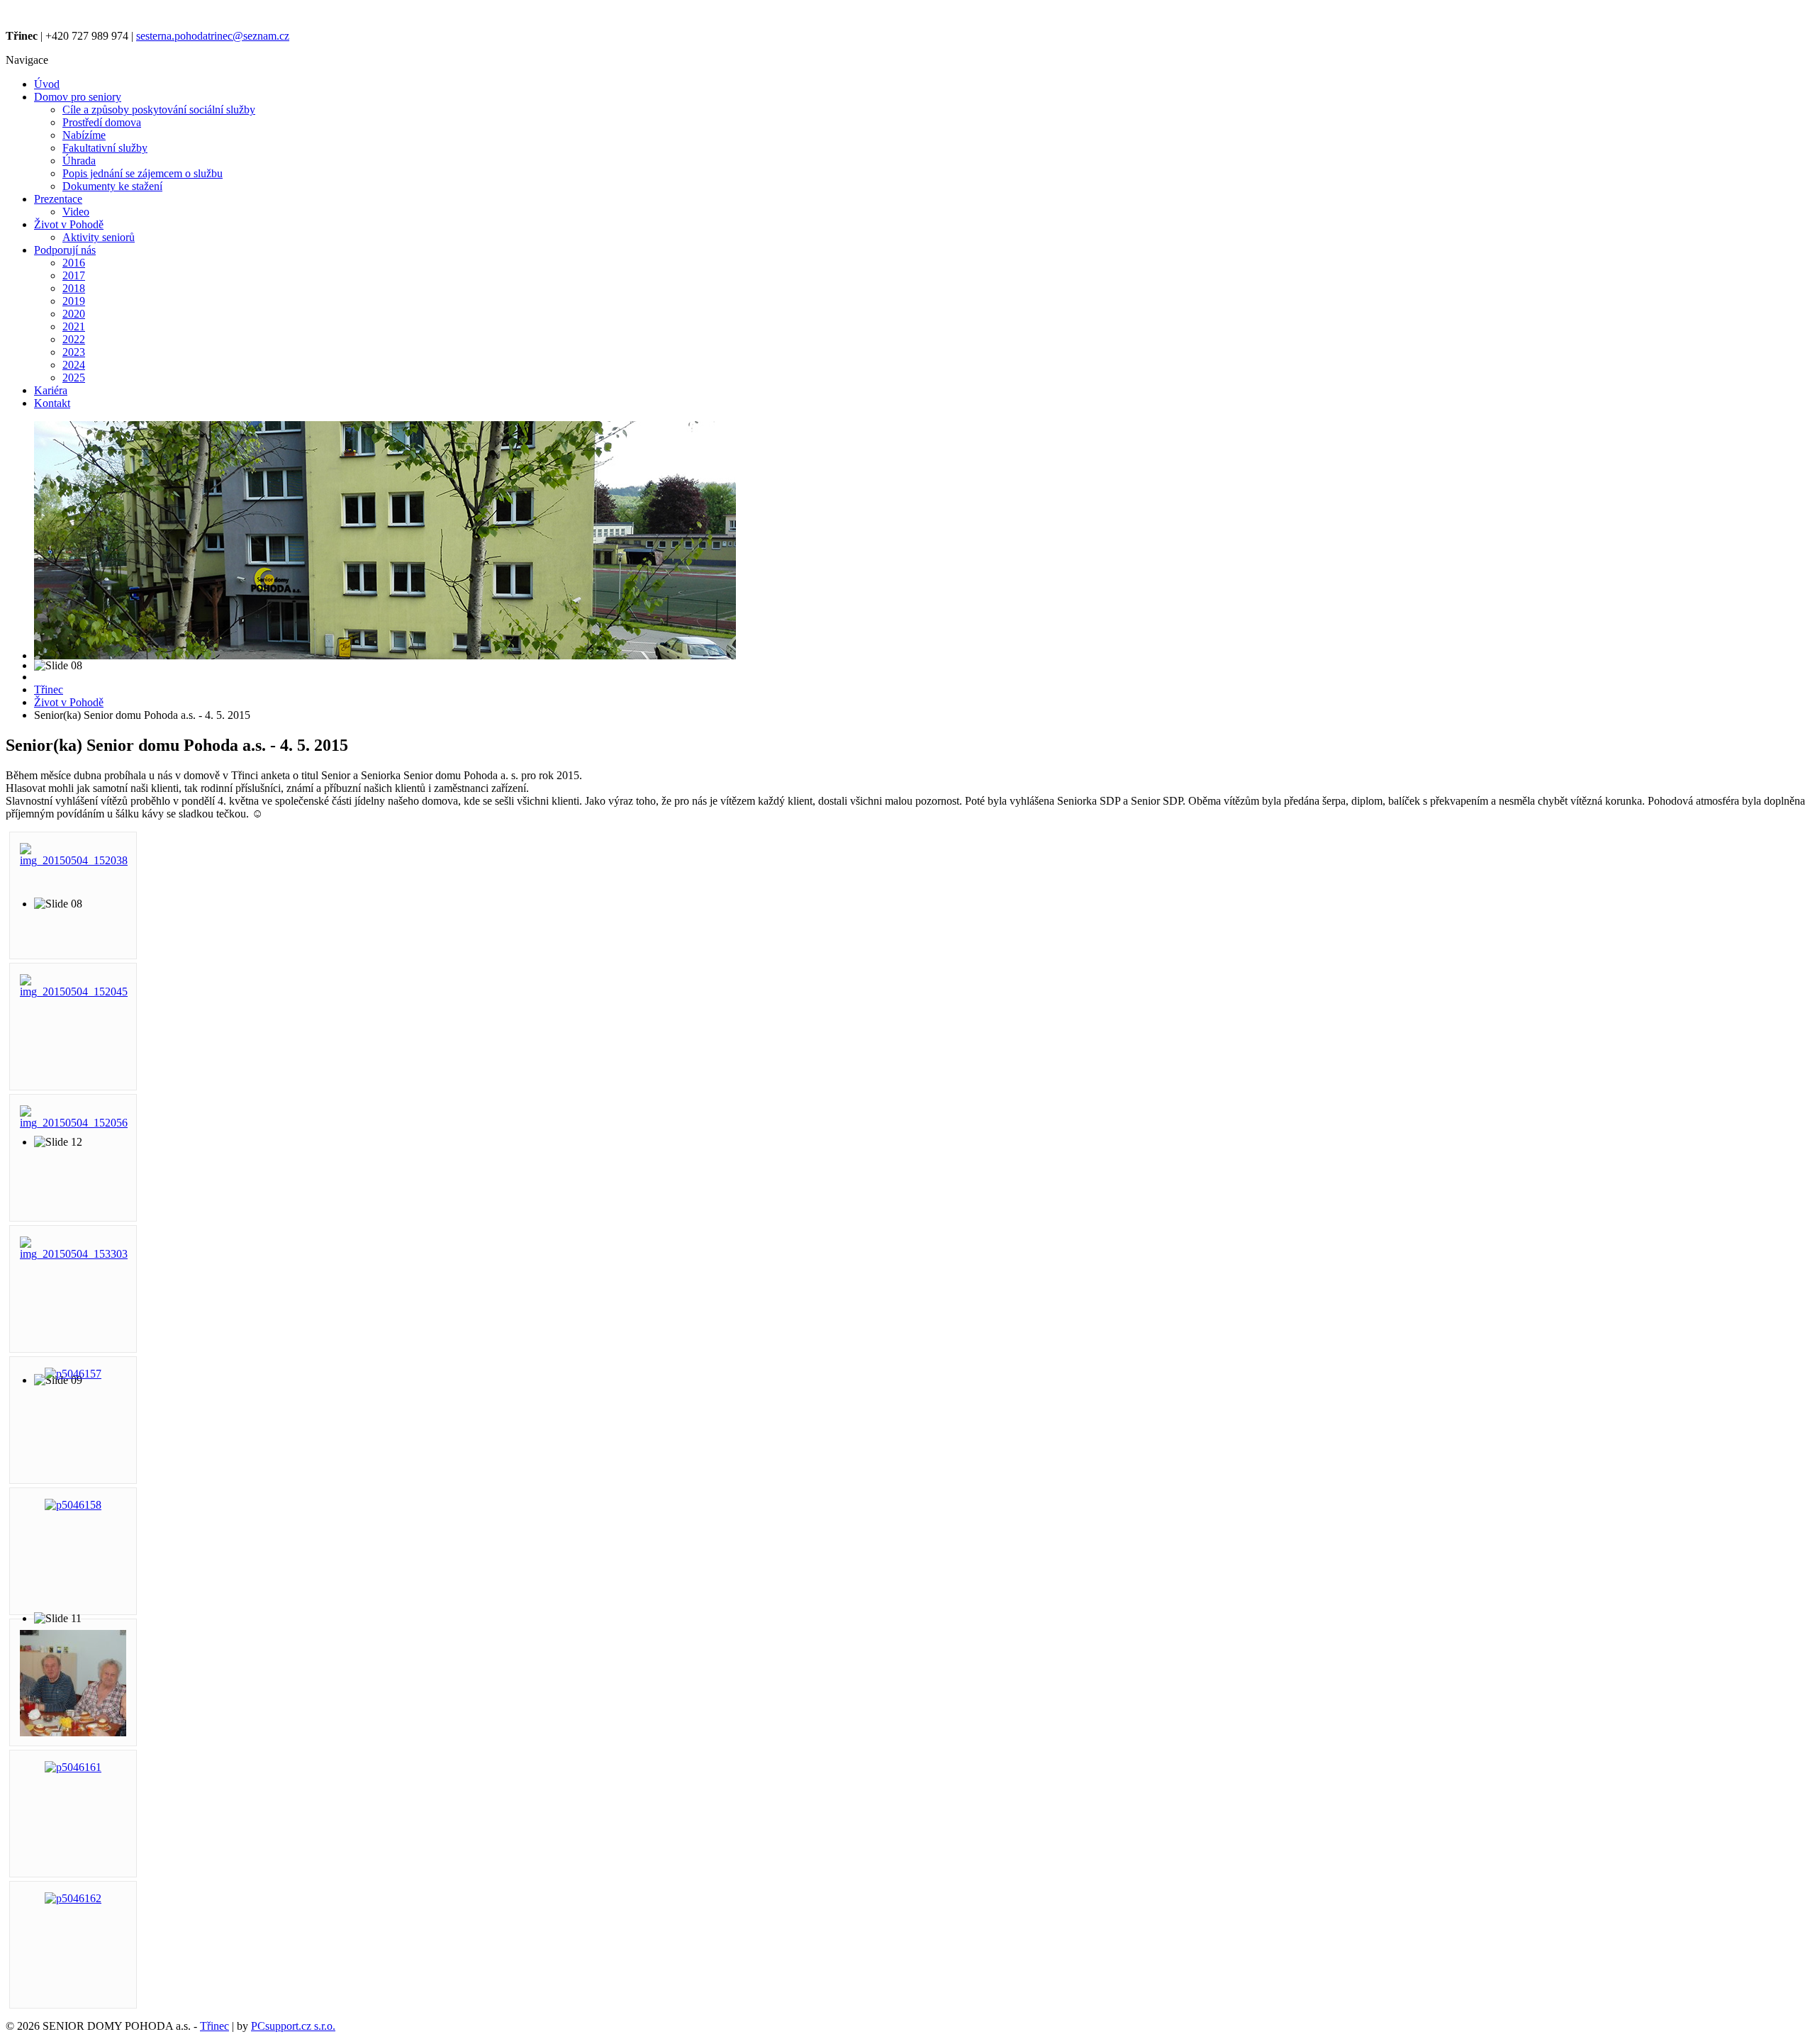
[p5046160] (73, 1732)
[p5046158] (73, 1505)
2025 (74, 378)
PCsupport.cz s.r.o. (293, 2026)
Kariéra (51, 390)
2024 (74, 365)
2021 (74, 326)
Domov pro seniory (78, 97)
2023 (74, 352)
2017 (74, 275)
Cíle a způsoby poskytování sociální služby (159, 110)
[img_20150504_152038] (74, 860)
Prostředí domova (102, 122)
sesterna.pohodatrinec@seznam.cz (213, 36)
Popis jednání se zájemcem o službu (143, 173)
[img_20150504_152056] (74, 1123)
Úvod (47, 84)
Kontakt (52, 403)
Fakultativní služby (105, 148)
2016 (74, 263)
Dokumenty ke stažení (112, 186)
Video (76, 212)
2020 (74, 314)
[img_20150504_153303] (74, 1254)
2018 (74, 288)
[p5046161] (73, 1767)
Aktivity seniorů (99, 237)
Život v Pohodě (69, 224)
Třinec (214, 2026)
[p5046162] (73, 1898)
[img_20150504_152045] (74, 992)
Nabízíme (84, 135)
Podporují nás (65, 250)
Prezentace (58, 199)
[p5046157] (73, 1374)
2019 (74, 301)
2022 (74, 339)
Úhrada (79, 161)
